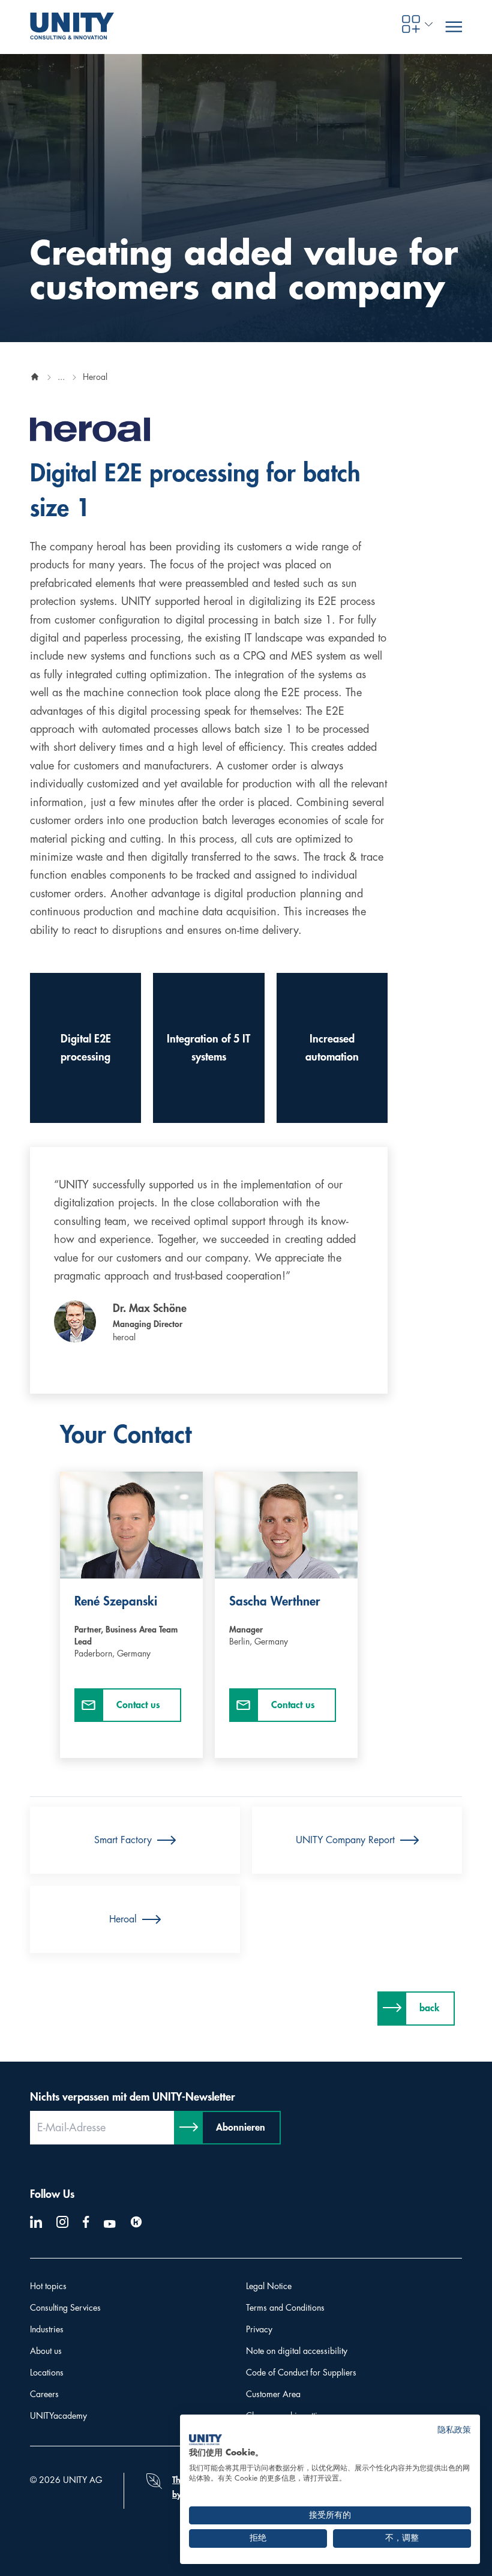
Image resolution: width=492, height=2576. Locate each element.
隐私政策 (454, 2430)
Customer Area (273, 2394)
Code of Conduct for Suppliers (301, 2373)
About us (46, 2351)
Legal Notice (269, 2286)
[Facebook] (86, 2222)
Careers (44, 2394)
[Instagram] (62, 2222)
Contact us (138, 1705)
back (429, 2008)
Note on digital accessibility (297, 2351)
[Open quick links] (411, 24)
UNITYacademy (58, 2416)
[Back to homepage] (35, 377)
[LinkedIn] (36, 2222)
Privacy (259, 2329)
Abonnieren (241, 2128)
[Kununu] (136, 2222)
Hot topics (48, 2286)
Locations (47, 2373)
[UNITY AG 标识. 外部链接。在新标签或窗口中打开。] (205, 2440)
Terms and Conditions (285, 2308)
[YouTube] (110, 2224)
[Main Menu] (454, 27)
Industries (47, 2329)
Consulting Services (65, 2308)
